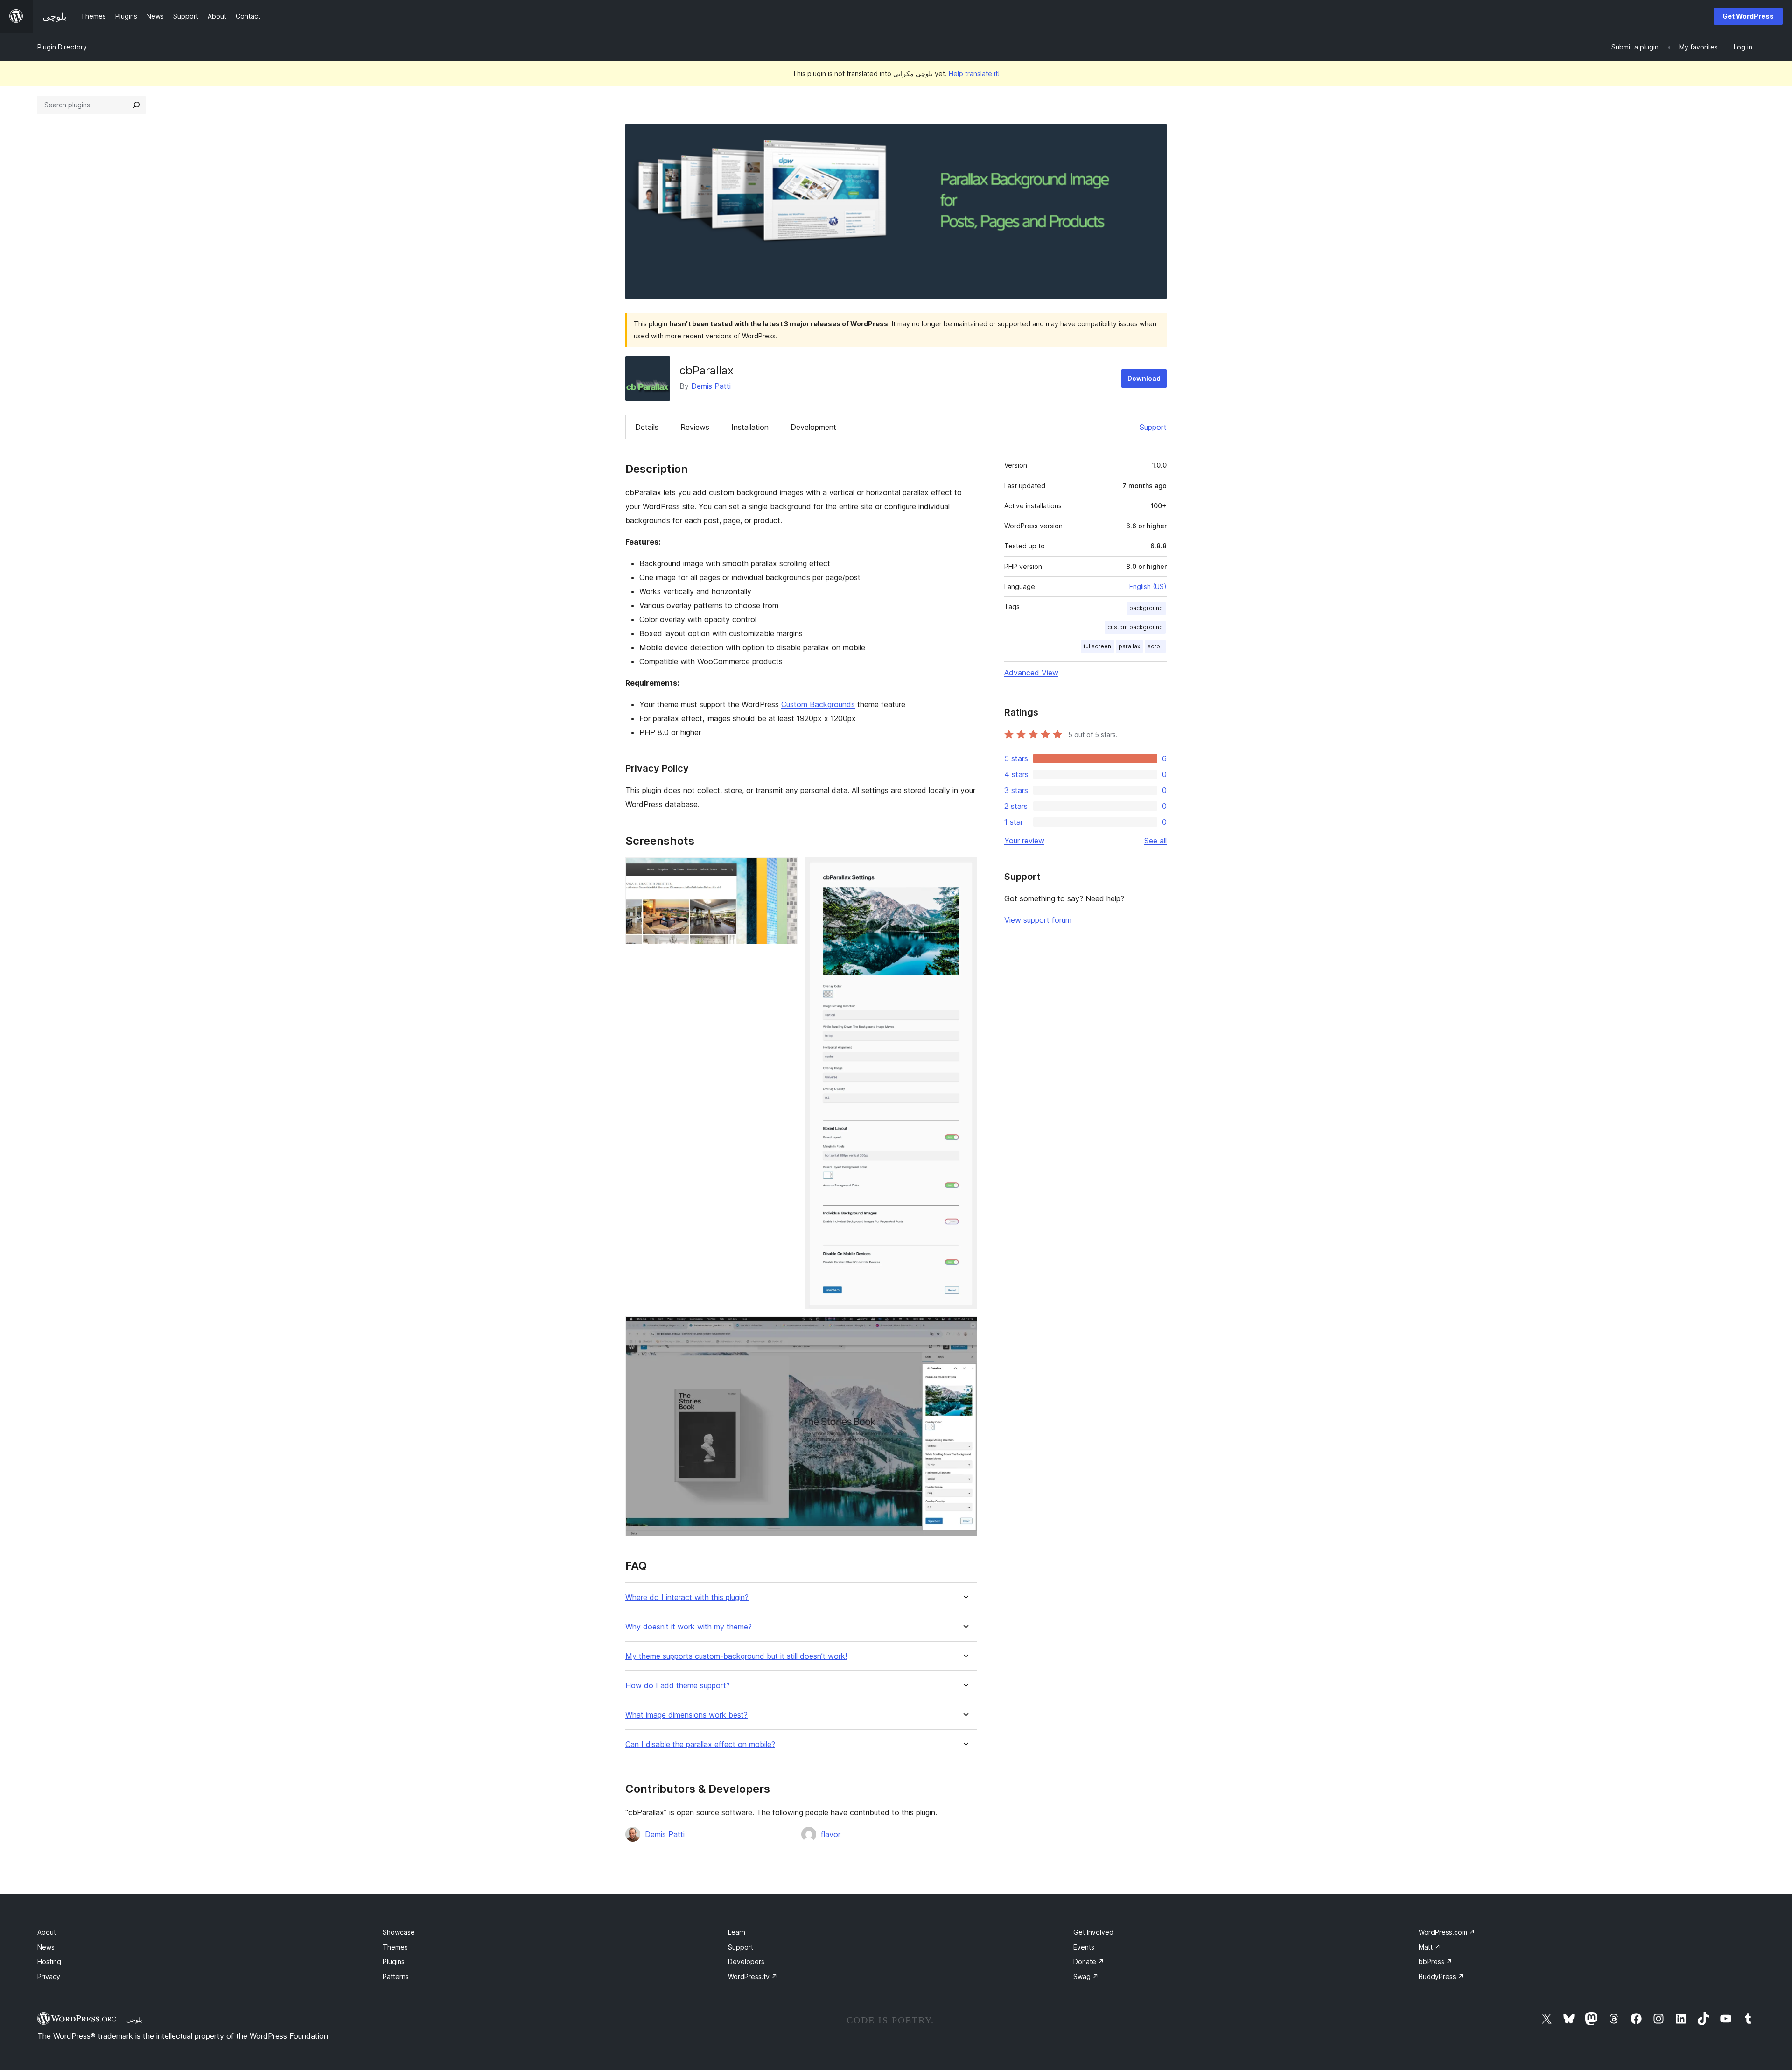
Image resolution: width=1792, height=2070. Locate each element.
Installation (750, 427)
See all (1155, 841)
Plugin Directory (62, 47)
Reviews (695, 427)
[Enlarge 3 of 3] (965, 1329)
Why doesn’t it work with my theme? (689, 1627)
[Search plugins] (136, 105)
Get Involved (1093, 1932)
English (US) (1148, 586)
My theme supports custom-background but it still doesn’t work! (736, 1656)
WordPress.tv (753, 1976)
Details (647, 427)
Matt (1430, 1947)
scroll (1155, 646)
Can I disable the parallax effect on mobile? (700, 1744)
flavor (831, 1834)
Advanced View (1031, 673)
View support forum (1038, 920)
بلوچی (134, 2020)
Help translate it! (974, 74)
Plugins (394, 1961)
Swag (1086, 1976)
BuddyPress (1441, 1976)
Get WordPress (1748, 16)
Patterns (396, 1976)
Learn (737, 1932)
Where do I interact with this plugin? (687, 1597)
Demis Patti (711, 386)
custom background (1135, 627)
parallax (1129, 646)
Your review (1024, 841)
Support (1153, 427)
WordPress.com (1447, 1932)
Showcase (399, 1932)
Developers (746, 1961)
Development (813, 427)
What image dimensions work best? (686, 1715)
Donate (1089, 1961)
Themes (395, 1947)
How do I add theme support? (678, 1686)
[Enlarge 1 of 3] (785, 870)
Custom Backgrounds (818, 704)
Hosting (49, 1961)
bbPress (1435, 1961)
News (46, 1947)
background (1146, 608)
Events (1084, 1947)
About (47, 1932)
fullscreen (1097, 646)
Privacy (49, 1976)
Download (1144, 378)
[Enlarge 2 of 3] (965, 870)
